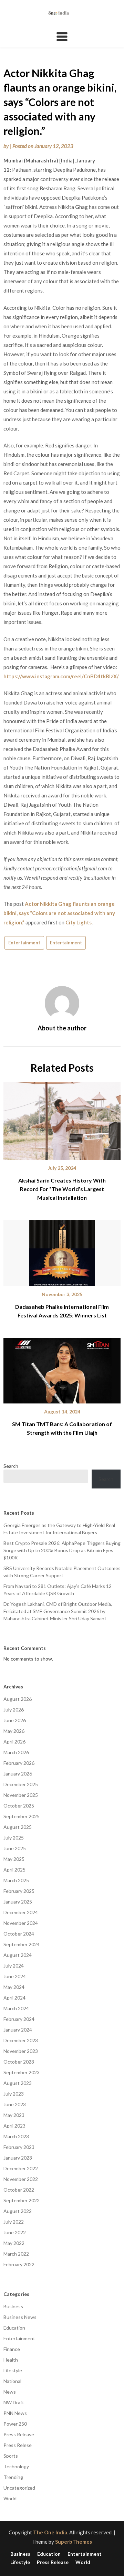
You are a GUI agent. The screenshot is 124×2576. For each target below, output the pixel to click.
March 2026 (16, 1752)
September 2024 (22, 1944)
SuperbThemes (74, 2542)
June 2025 (15, 1848)
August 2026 (18, 1699)
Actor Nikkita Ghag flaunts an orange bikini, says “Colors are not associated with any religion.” (59, 913)
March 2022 (16, 2254)
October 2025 (19, 1806)
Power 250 (15, 2424)
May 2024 (14, 1987)
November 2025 (21, 1795)
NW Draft (14, 2402)
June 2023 (15, 2104)
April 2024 (14, 1998)
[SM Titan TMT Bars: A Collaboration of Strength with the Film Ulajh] (62, 1368)
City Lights (79, 922)
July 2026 (14, 1710)
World (10, 2498)
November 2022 (21, 2179)
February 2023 (19, 2147)
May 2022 (14, 2243)
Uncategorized (19, 2488)
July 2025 (14, 1838)
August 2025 (18, 1827)
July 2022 (14, 2222)
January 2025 (18, 1902)
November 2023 (21, 2051)
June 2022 (15, 2232)
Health (11, 2360)
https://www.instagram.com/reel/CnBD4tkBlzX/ (61, 676)
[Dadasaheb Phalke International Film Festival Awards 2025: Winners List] (62, 1251)
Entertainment (24, 943)
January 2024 (18, 2030)
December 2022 (21, 2168)
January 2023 (18, 2158)
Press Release (19, 2434)
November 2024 (21, 1923)
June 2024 (15, 1976)
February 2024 (19, 2019)
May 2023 (14, 2115)
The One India (50, 2532)
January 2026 (18, 1774)
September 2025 (22, 1816)
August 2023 (18, 2083)
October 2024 (19, 1934)
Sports (11, 2456)
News (10, 2392)
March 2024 (16, 2008)
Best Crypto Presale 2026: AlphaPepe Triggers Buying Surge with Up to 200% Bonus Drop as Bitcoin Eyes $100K (62, 1550)
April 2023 (14, 2126)
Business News (20, 2317)
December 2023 (21, 2040)
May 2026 (14, 1731)
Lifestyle (13, 2370)
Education (14, 2328)
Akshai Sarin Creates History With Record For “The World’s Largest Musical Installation (62, 1189)
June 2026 (15, 1720)
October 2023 (19, 2062)
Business (13, 2306)
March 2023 (16, 2136)
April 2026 (14, 1742)
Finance (12, 2349)
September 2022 (22, 2200)
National (12, 2381)
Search (11, 1466)
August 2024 (18, 1955)
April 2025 (14, 1870)
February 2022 (19, 2264)
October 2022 (19, 2190)
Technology (16, 2466)
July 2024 (14, 1966)
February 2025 (19, 1891)
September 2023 (22, 2072)
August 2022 (18, 2211)
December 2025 (21, 1784)
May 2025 (14, 1859)
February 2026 (19, 1763)
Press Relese (18, 2445)
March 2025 (16, 1880)
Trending (13, 2477)
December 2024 (21, 1912)
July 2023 (14, 2094)
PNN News (15, 2413)
